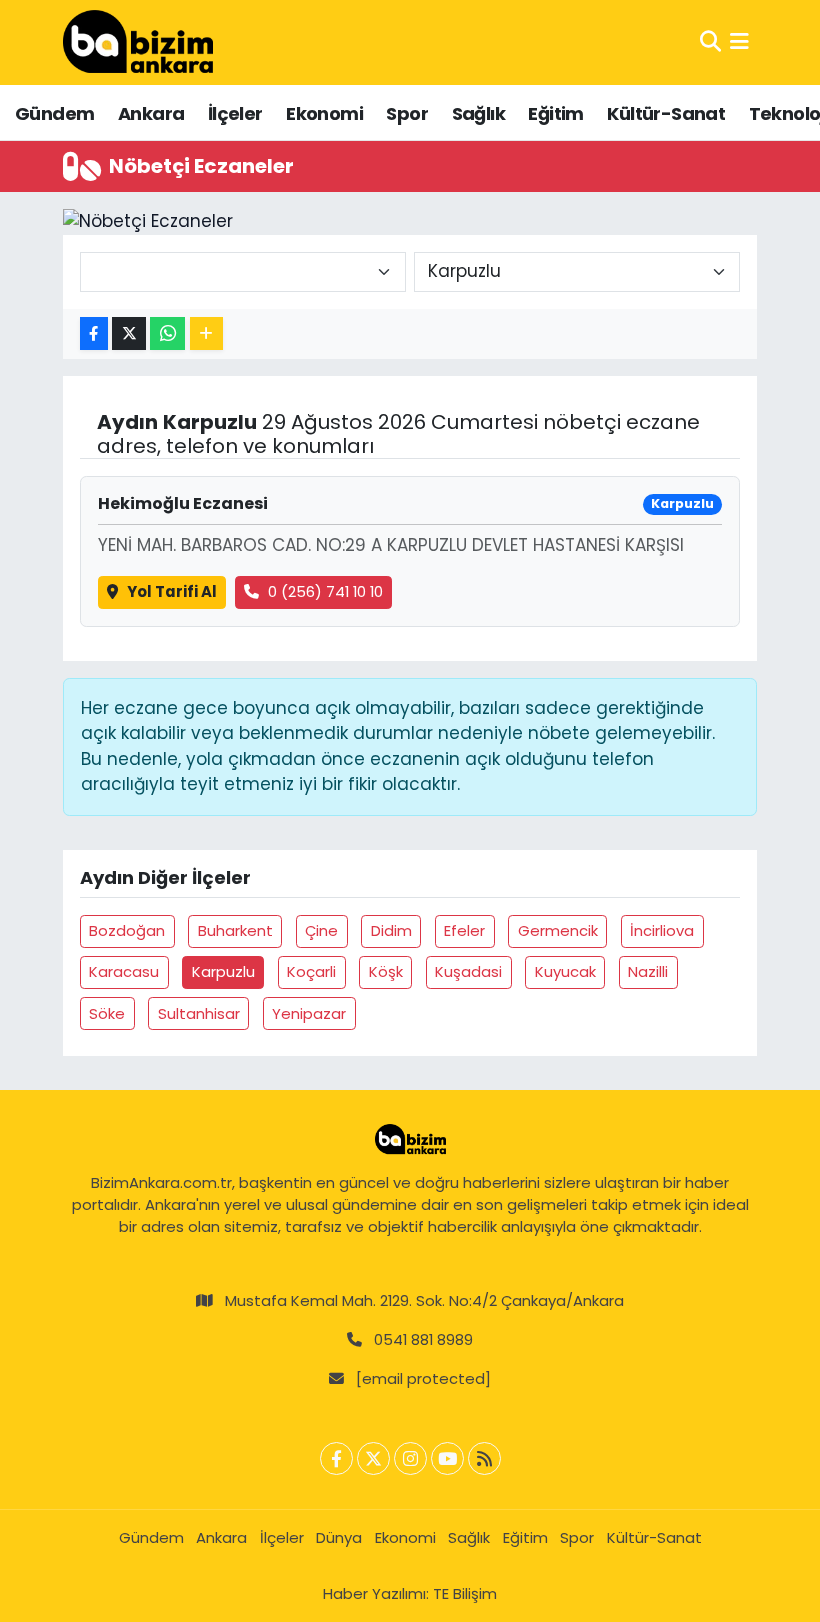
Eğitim (555, 113)
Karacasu (124, 971)
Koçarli (311, 971)
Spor (407, 113)
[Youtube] (447, 1458)
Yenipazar (309, 1013)
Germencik (558, 930)
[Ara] (710, 42)
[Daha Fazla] (206, 333)
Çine (321, 930)
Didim (391, 930)
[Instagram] (410, 1458)
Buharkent (235, 930)
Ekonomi (324, 113)
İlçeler (235, 113)
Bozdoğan (127, 930)
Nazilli (648, 971)
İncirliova (662, 930)
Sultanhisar (199, 1013)
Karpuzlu (223, 971)
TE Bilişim (465, 1593)
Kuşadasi (468, 971)
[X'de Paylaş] (129, 333)
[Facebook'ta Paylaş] (94, 333)
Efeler (464, 930)
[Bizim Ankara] (138, 42)
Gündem (54, 113)
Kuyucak (565, 971)
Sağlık (478, 113)
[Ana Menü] (739, 42)
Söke (107, 1013)
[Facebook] (336, 1458)
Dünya (339, 1537)
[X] (373, 1458)
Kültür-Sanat (666, 113)
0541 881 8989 (423, 1339)
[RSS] (484, 1458)
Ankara (151, 113)
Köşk (386, 971)
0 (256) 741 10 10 (325, 591)
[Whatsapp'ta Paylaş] (167, 333)
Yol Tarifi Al (172, 591)
